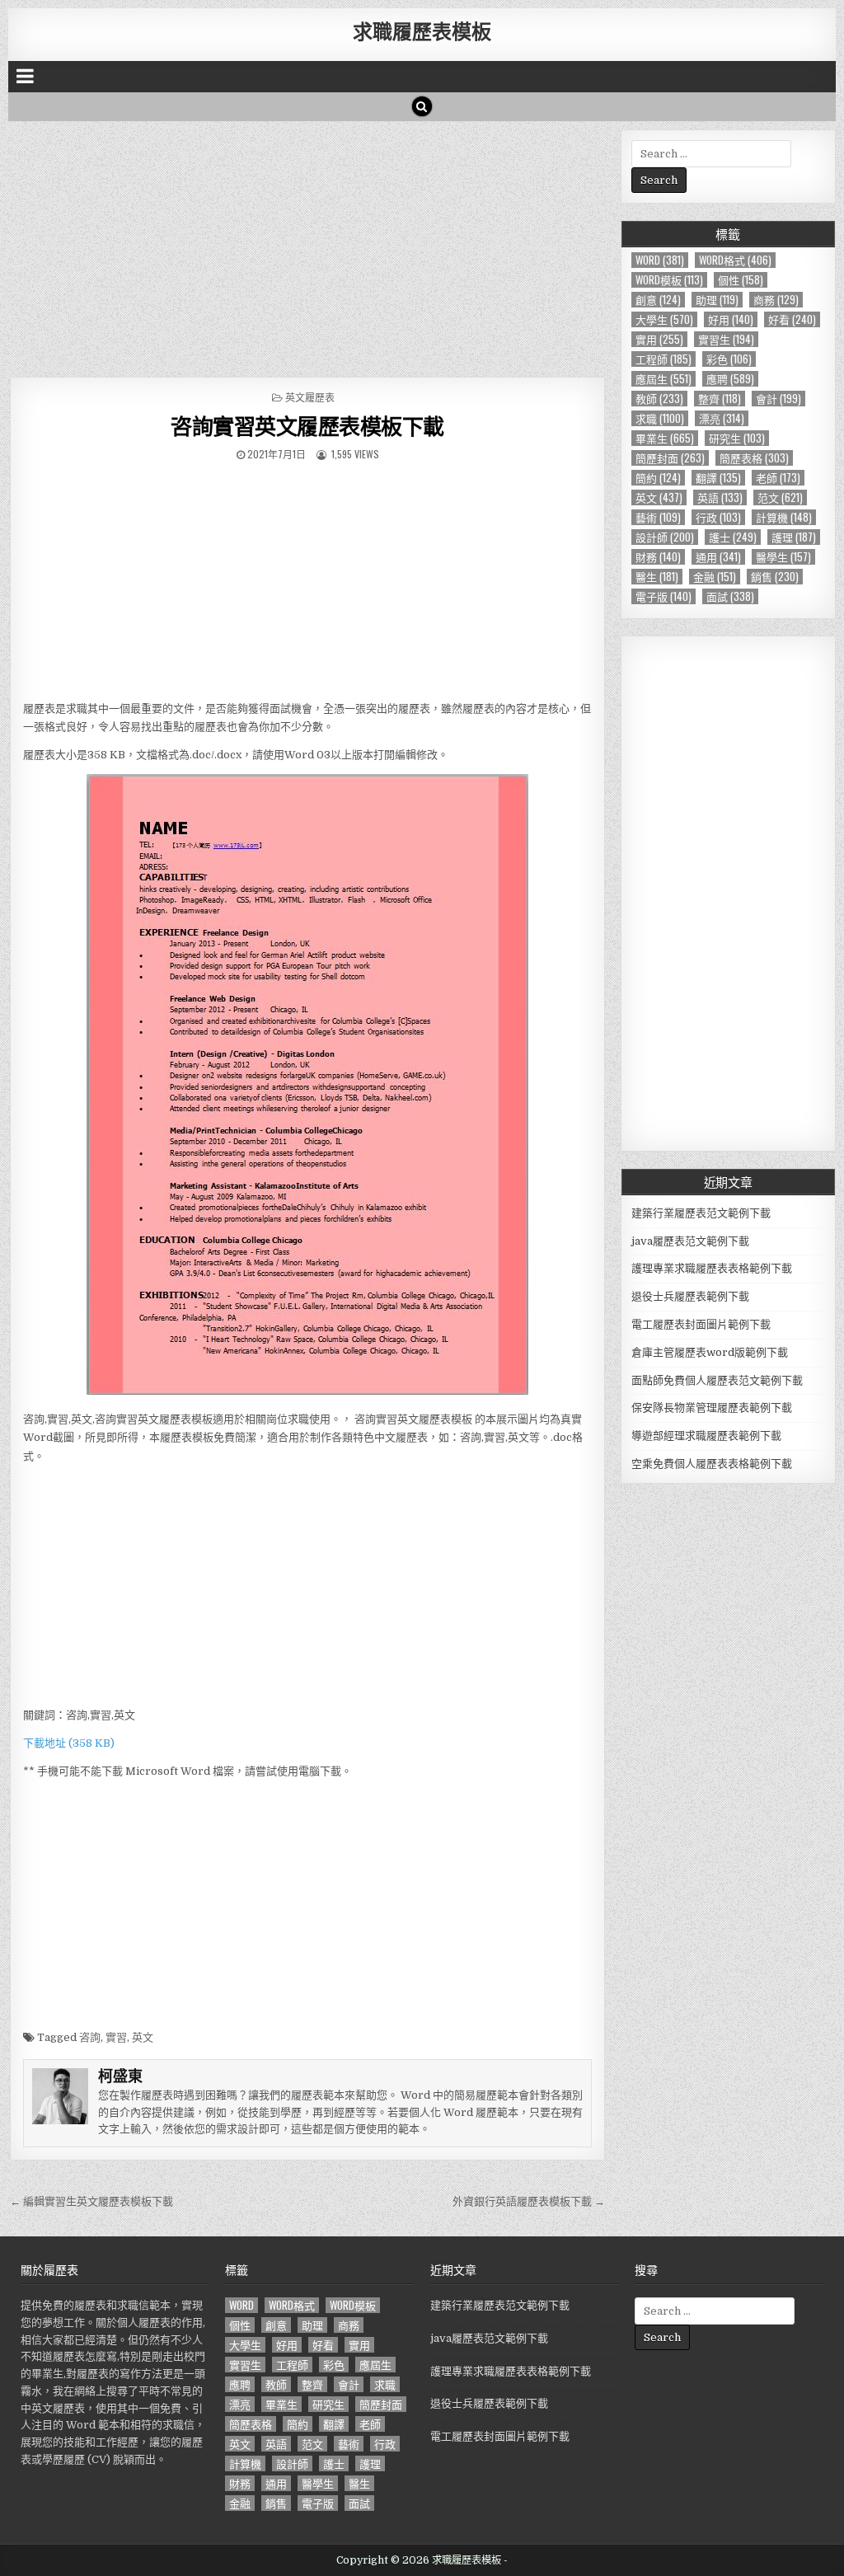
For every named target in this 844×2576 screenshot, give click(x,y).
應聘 (730, 379)
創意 (658, 300)
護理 (794, 537)
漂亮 (722, 418)
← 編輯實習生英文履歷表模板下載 (91, 2201)
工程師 (663, 359)
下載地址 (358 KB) (69, 1743)
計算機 (784, 517)
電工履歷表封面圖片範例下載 (701, 1324)
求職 (660, 418)
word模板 (669, 280)
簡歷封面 (670, 458)
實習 (116, 2037)
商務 (776, 300)
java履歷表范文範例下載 (690, 1241)
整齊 (720, 399)
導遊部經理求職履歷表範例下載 (706, 1436)
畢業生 (665, 438)
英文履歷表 (310, 397)
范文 (780, 497)
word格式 (735, 260)
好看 (792, 319)
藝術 (658, 517)
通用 (718, 557)
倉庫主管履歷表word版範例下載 (710, 1352)
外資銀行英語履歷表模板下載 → (529, 2201)
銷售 (775, 577)
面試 (730, 596)
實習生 (726, 339)
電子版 (663, 596)
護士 (733, 537)
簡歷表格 (754, 458)
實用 (659, 339)
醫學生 (783, 557)
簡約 (658, 478)
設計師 (665, 537)
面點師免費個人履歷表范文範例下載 (717, 1380)
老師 (778, 478)
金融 (715, 577)
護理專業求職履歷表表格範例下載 (712, 1268)
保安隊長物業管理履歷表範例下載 (712, 1408)
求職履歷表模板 (422, 30)
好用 (731, 319)
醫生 (657, 577)
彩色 (729, 359)
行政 (718, 517)
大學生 (664, 319)
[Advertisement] (308, 245)
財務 (658, 557)
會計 (778, 399)
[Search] (422, 106)
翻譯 (718, 478)
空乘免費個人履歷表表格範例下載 (712, 1464)
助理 (717, 300)
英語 (720, 497)
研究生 (737, 438)
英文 (143, 2037)
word (660, 260)
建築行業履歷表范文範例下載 (701, 1213)
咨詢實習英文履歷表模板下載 (307, 426)
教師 (659, 399)
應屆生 (663, 379)
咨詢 (90, 2037)
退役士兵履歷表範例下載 (690, 1296)
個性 (741, 280)
